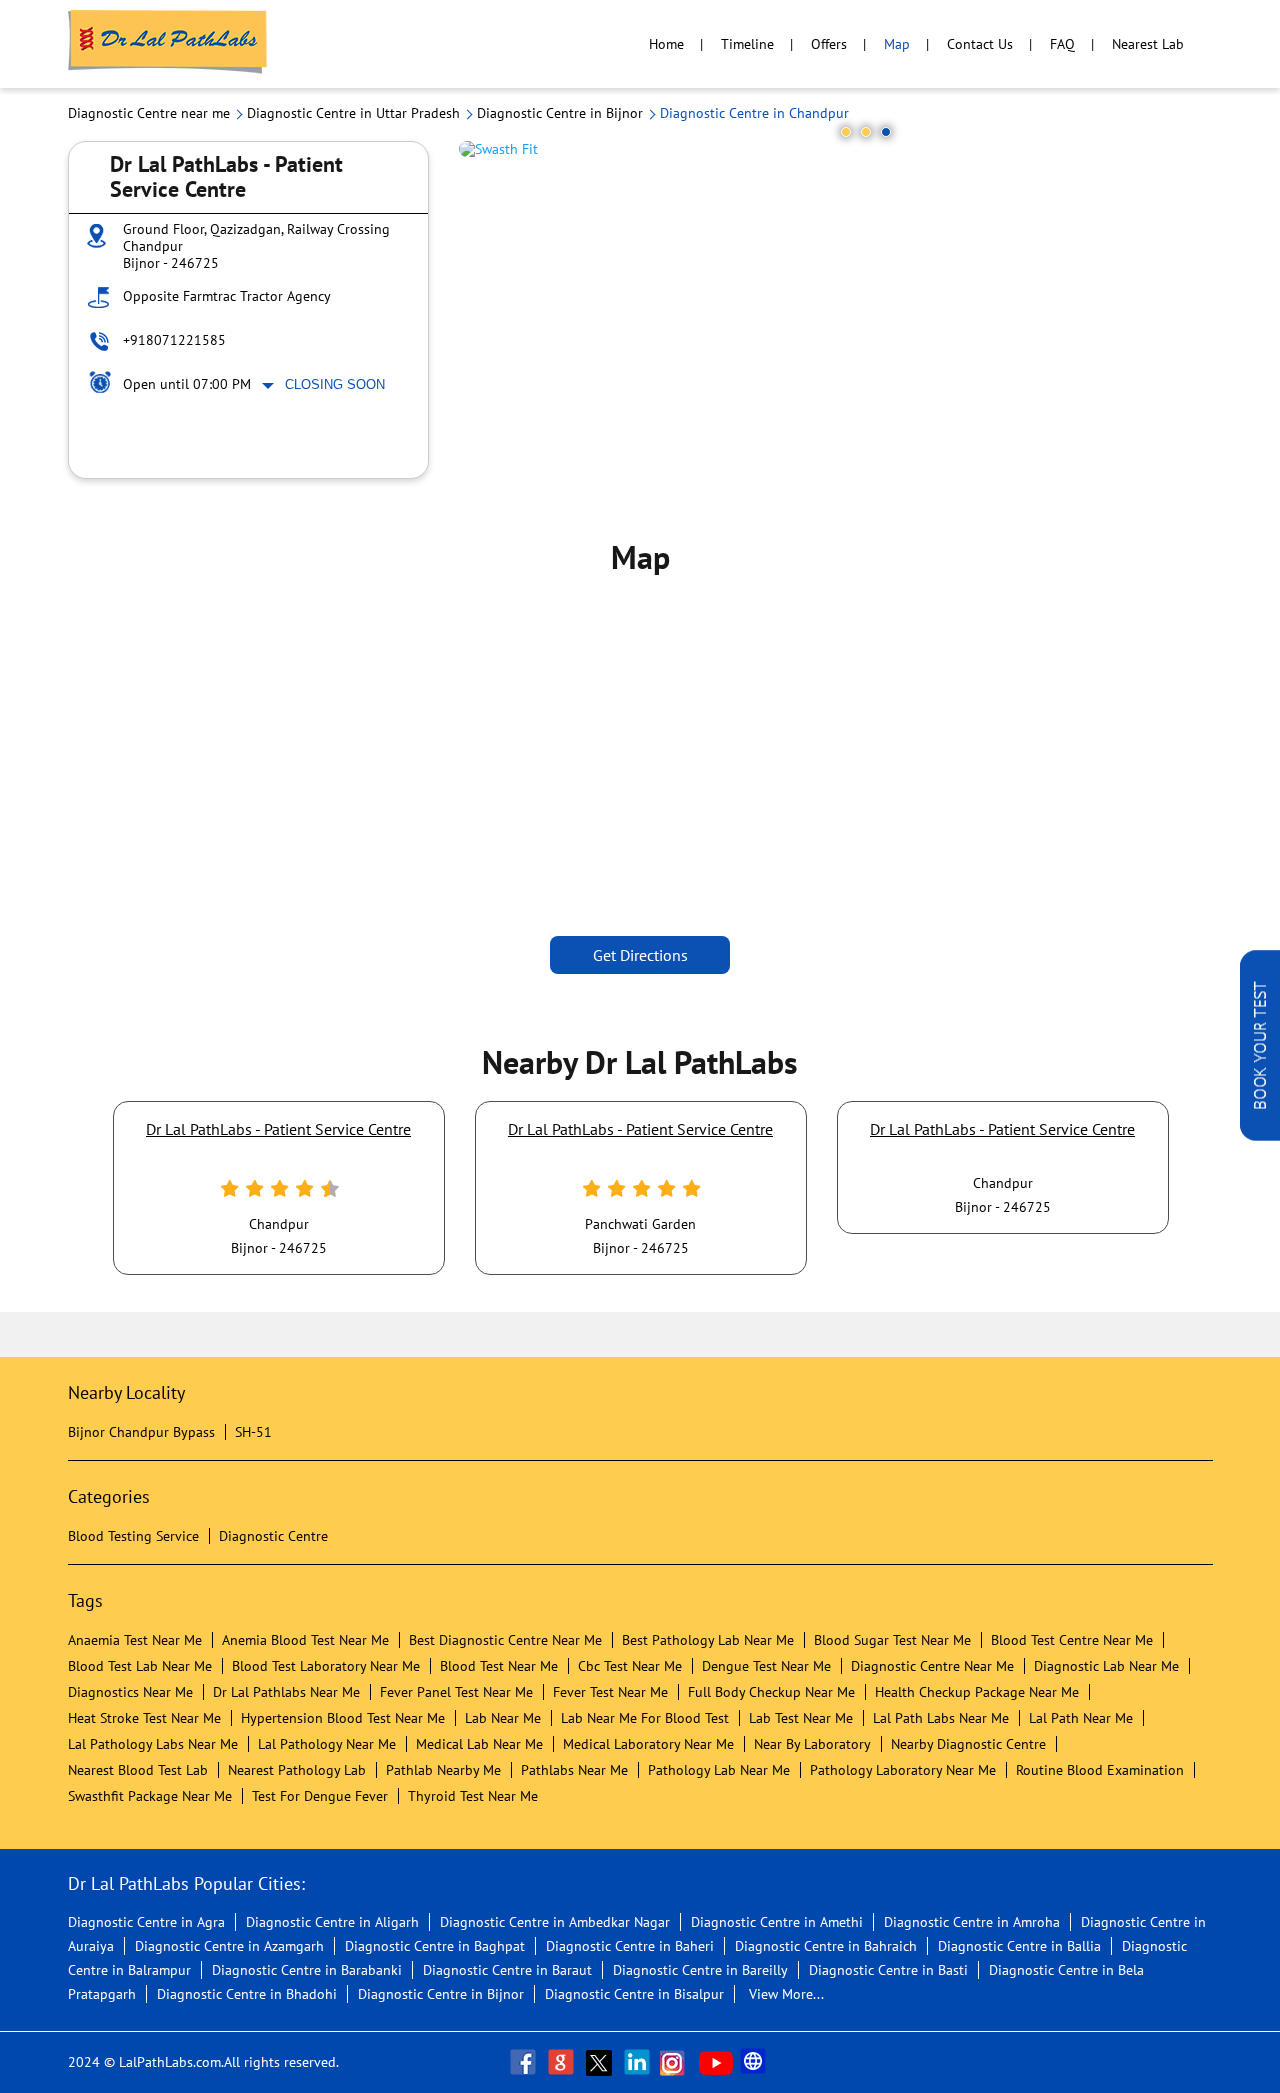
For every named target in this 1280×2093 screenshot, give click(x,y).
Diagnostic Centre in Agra (146, 1922)
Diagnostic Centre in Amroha (972, 1922)
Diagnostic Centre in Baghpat (435, 1946)
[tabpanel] (836, 149)
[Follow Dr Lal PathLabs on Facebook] (525, 2062)
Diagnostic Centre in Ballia (1019, 1946)
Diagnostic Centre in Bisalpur (634, 1994)
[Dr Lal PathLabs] (168, 44)
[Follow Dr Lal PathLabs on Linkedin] (639, 2062)
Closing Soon (335, 384)
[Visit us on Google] (563, 2062)
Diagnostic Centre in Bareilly (700, 1970)
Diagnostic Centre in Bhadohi (247, 1994)
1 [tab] (846, 132)
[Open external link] (1260, 1135)
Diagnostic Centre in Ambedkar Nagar (555, 1922)
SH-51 (253, 1432)
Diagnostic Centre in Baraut (507, 1970)
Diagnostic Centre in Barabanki (307, 1970)
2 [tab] (866, 132)
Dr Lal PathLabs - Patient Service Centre (278, 1129)
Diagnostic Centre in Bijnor (441, 1994)
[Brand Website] (755, 2062)
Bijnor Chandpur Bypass (141, 1432)
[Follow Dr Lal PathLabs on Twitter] (601, 2062)
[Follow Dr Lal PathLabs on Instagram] (677, 2062)
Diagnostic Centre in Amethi (777, 1922)
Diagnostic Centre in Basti (888, 1970)
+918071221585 (174, 340)
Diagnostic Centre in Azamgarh (229, 1946)
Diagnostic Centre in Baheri (630, 1946)
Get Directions (640, 955)
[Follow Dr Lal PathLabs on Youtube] (716, 2062)
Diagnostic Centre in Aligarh (332, 1922)
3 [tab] (886, 132)
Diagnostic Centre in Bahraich (826, 1946)
